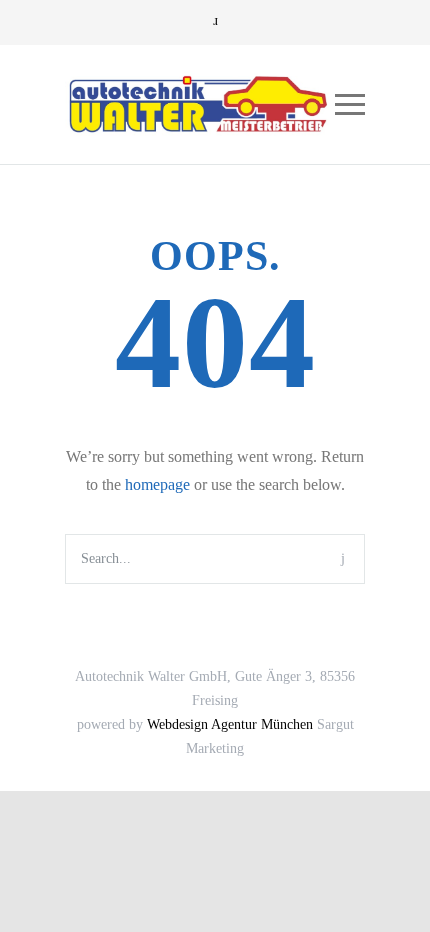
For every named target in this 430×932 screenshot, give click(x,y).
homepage (157, 484)
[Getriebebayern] (200, 104)
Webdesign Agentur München (230, 724)
